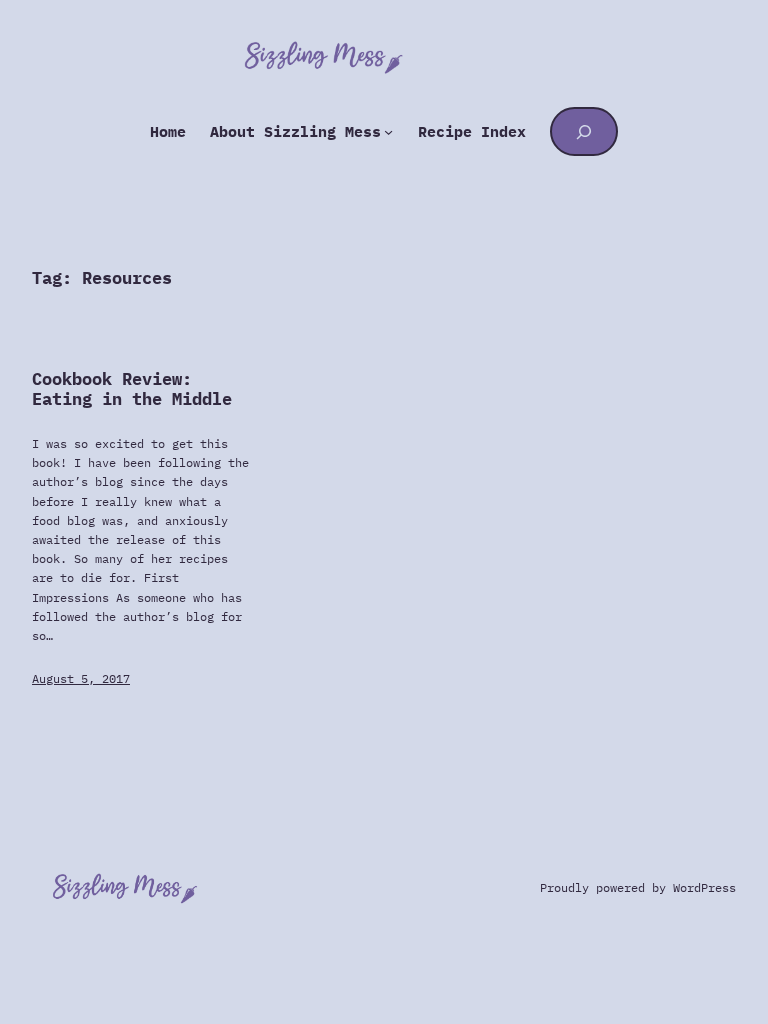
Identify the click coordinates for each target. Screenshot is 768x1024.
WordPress (704, 887)
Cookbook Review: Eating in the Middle (132, 390)
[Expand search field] (584, 131)
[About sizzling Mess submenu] (388, 131)
